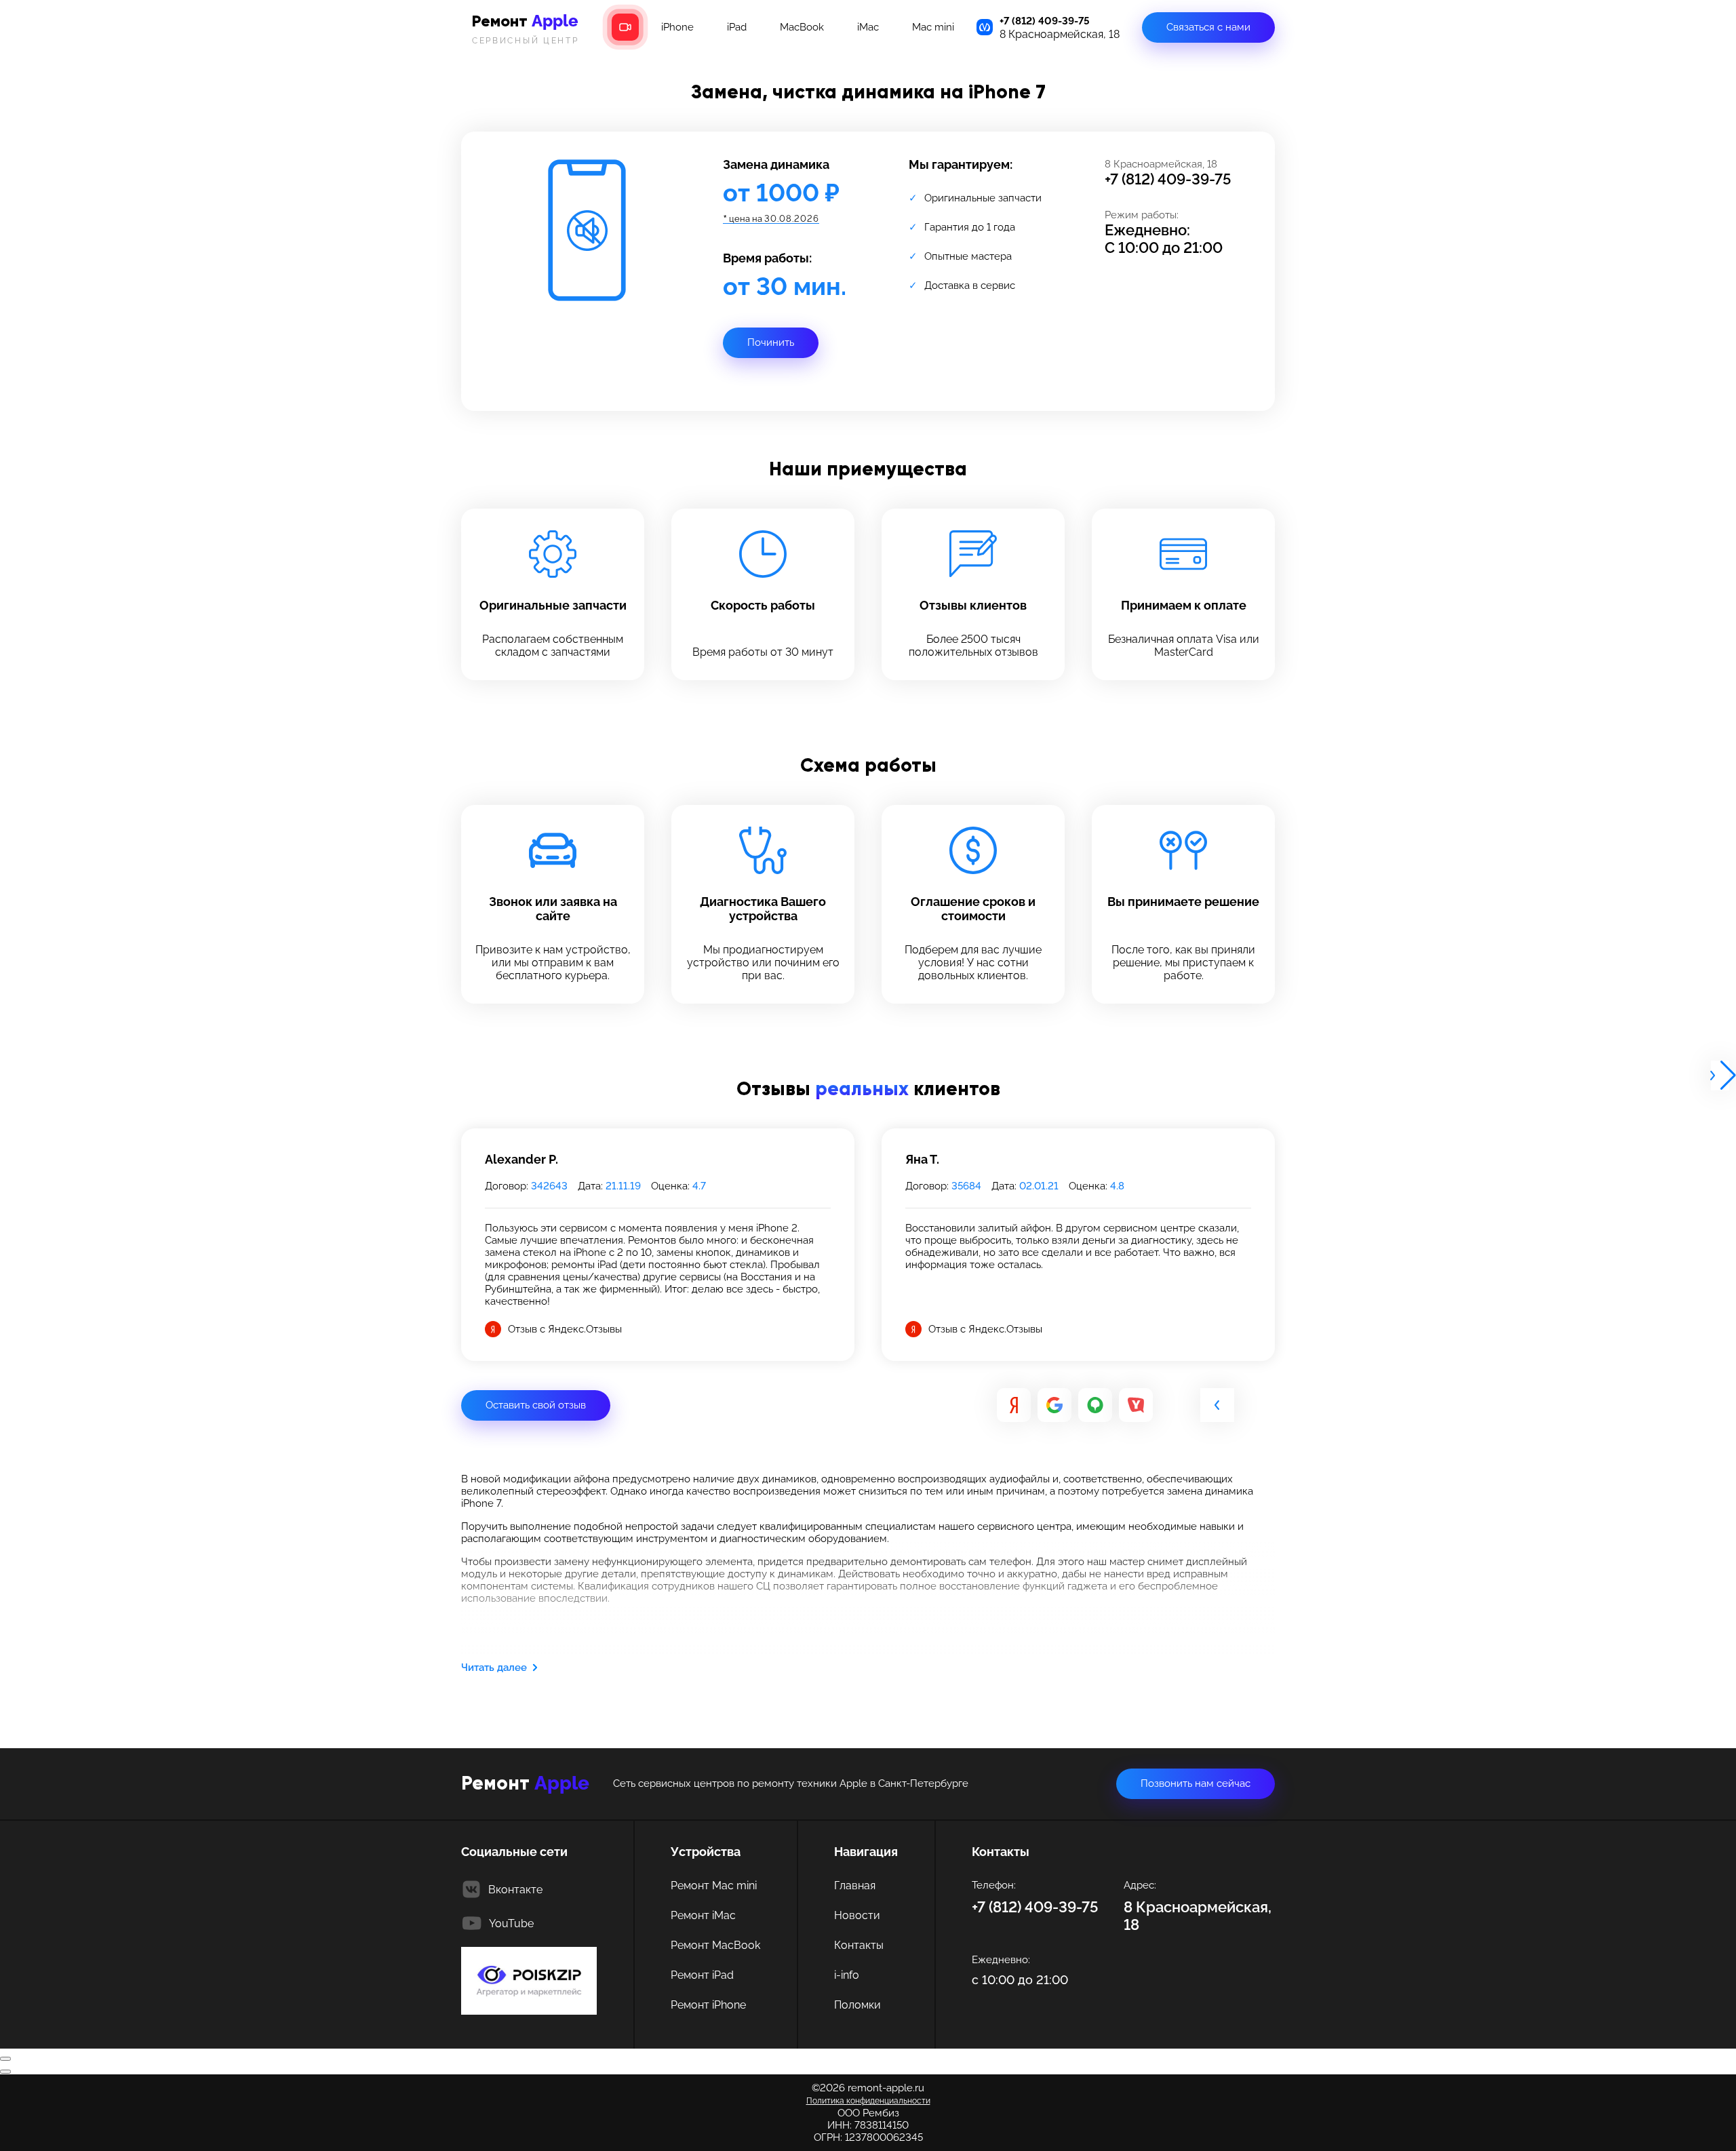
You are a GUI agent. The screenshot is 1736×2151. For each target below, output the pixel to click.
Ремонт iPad (702, 1975)
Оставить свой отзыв (536, 1405)
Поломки (857, 2005)
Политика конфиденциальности (868, 2101)
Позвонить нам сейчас (1196, 1783)
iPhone (677, 27)
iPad (737, 27)
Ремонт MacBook (715, 1945)
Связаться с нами (1208, 27)
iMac (868, 27)
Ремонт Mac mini (714, 1886)
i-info (847, 1975)
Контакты (859, 1945)
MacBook (802, 27)
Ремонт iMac (703, 1915)
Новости (857, 1915)
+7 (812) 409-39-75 (1045, 21)
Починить (771, 342)
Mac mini (933, 27)
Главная (855, 1886)
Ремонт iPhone (708, 2005)
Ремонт (526, 28)
